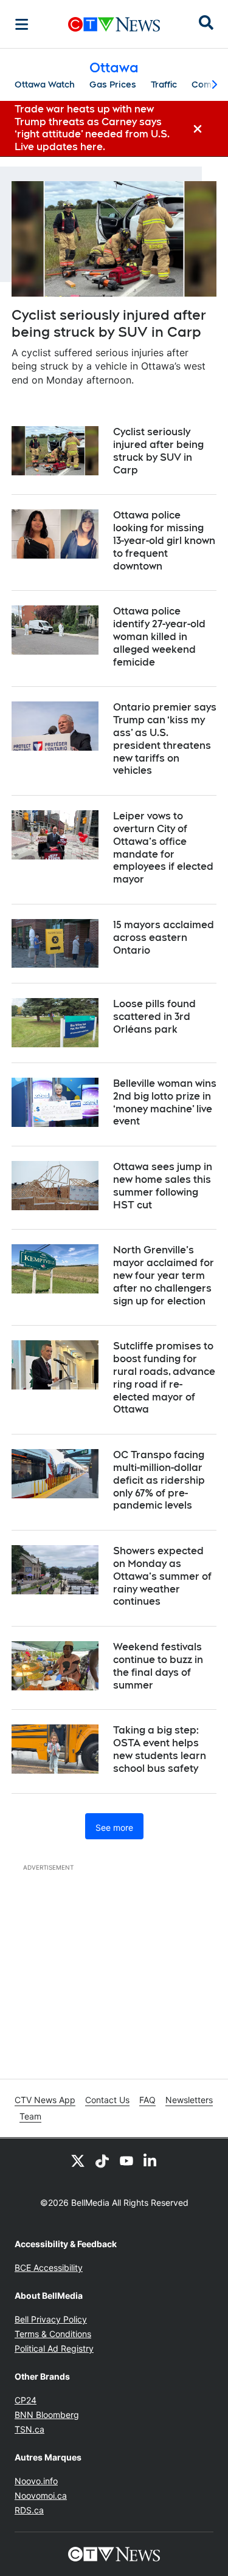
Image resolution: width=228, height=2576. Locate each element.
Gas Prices (113, 84)
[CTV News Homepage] (114, 24)
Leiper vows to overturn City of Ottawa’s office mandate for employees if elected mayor (163, 848)
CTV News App (45, 2100)
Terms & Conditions (53, 2334)
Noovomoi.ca (41, 2495)
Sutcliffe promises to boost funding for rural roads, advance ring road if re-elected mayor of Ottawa (164, 1378)
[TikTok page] (102, 2160)
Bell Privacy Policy (51, 2319)
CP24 (26, 2400)
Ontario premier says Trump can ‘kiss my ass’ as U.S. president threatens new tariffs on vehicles (165, 739)
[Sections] (22, 24)
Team (30, 2116)
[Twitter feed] (78, 2160)
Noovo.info (36, 2481)
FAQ (147, 2100)
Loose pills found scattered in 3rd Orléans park (154, 1017)
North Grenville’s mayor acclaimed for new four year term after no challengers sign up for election (164, 1275)
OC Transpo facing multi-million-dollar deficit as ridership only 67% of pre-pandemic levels (159, 1480)
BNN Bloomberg (47, 2415)
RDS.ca (29, 2510)
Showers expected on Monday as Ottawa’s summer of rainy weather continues (162, 1576)
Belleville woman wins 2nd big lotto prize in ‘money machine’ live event (165, 1102)
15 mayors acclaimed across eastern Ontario (164, 938)
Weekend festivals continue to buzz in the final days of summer (158, 1666)
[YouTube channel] (126, 2160)
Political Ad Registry (54, 2348)
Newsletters (189, 2100)
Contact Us (107, 2100)
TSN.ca (29, 2429)
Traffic (164, 84)
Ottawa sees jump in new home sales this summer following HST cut (163, 1186)
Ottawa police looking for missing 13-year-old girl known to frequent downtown (164, 540)
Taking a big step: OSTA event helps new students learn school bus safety (160, 1749)
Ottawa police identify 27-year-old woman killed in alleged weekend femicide (159, 636)
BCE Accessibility (49, 2268)
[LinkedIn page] (151, 2160)
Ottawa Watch (45, 84)
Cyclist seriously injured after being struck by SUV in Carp (109, 324)
